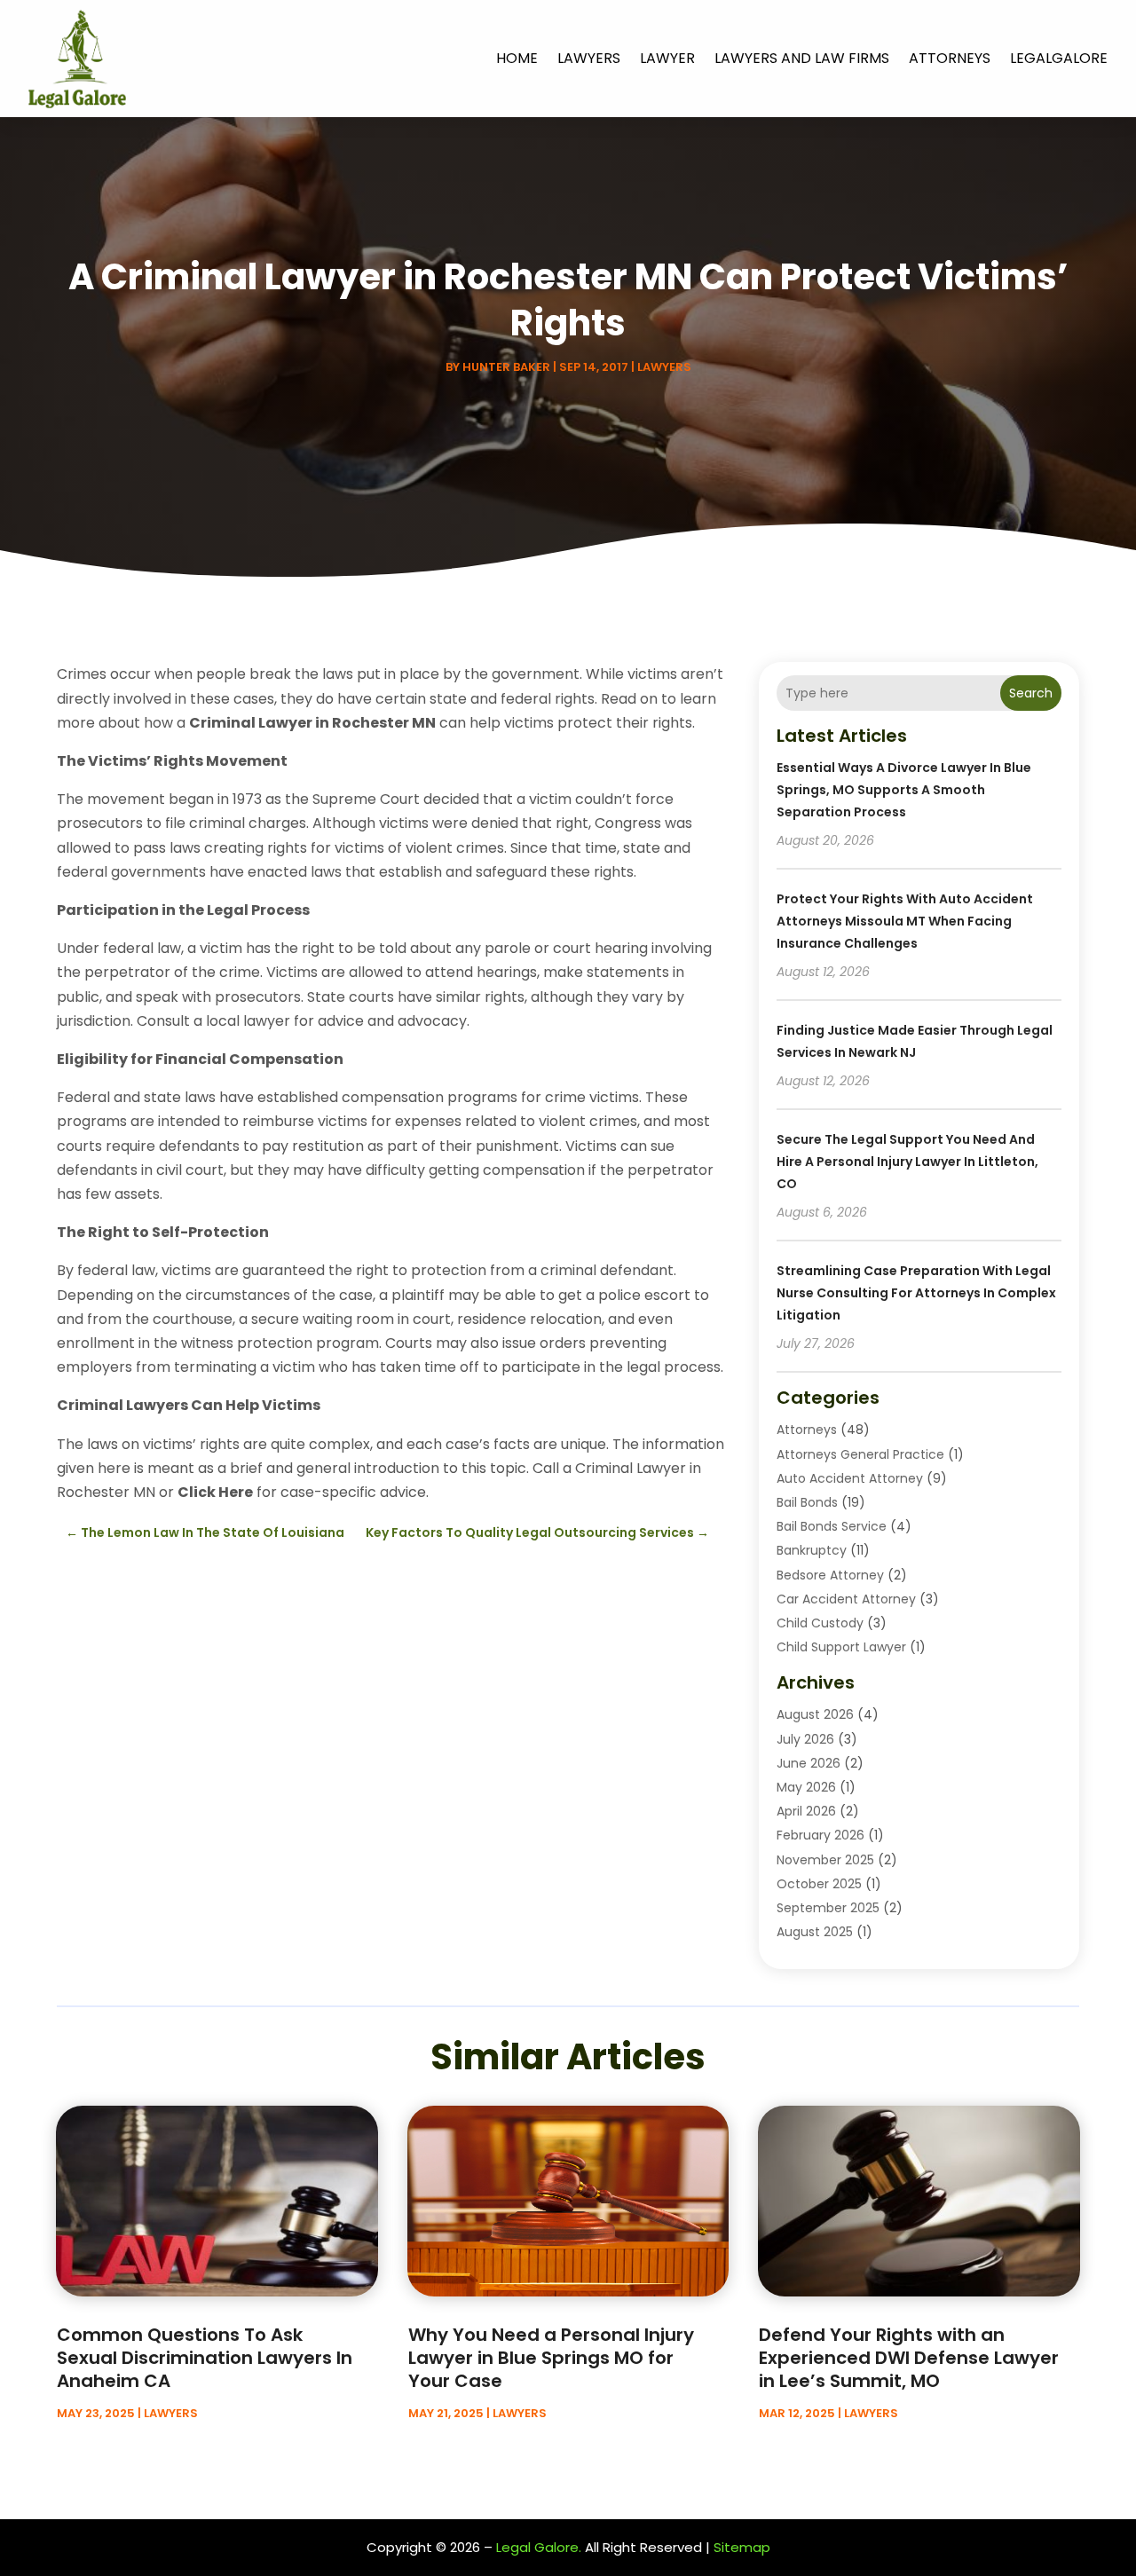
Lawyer (667, 58)
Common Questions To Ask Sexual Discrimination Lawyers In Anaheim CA (205, 2358)
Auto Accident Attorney (850, 1478)
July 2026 (805, 1739)
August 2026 (815, 1714)
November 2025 (825, 1860)
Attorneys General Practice (860, 1454)
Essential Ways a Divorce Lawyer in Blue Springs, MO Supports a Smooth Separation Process (904, 790)
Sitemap (742, 2547)
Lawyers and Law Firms (802, 58)
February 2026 (820, 1835)
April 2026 (806, 1811)
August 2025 (815, 1932)
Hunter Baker (506, 367)
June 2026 (809, 1763)
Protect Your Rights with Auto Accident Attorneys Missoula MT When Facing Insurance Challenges (905, 921)
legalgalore (1059, 58)
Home (517, 58)
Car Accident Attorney (846, 1599)
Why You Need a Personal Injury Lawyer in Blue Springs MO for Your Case (551, 2358)
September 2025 (828, 1908)
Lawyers (589, 58)
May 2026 (806, 1787)
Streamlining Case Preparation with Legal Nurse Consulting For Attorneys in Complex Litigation (916, 1293)
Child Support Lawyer (841, 1647)
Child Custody (820, 1623)
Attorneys (950, 58)
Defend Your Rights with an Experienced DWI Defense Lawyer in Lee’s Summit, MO (909, 2358)
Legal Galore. (539, 2547)
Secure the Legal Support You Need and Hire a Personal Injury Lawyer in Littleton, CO (907, 1162)
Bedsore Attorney (830, 1575)
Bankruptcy (812, 1550)
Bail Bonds (807, 1502)
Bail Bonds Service (832, 1526)
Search (1031, 693)
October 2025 (819, 1884)
